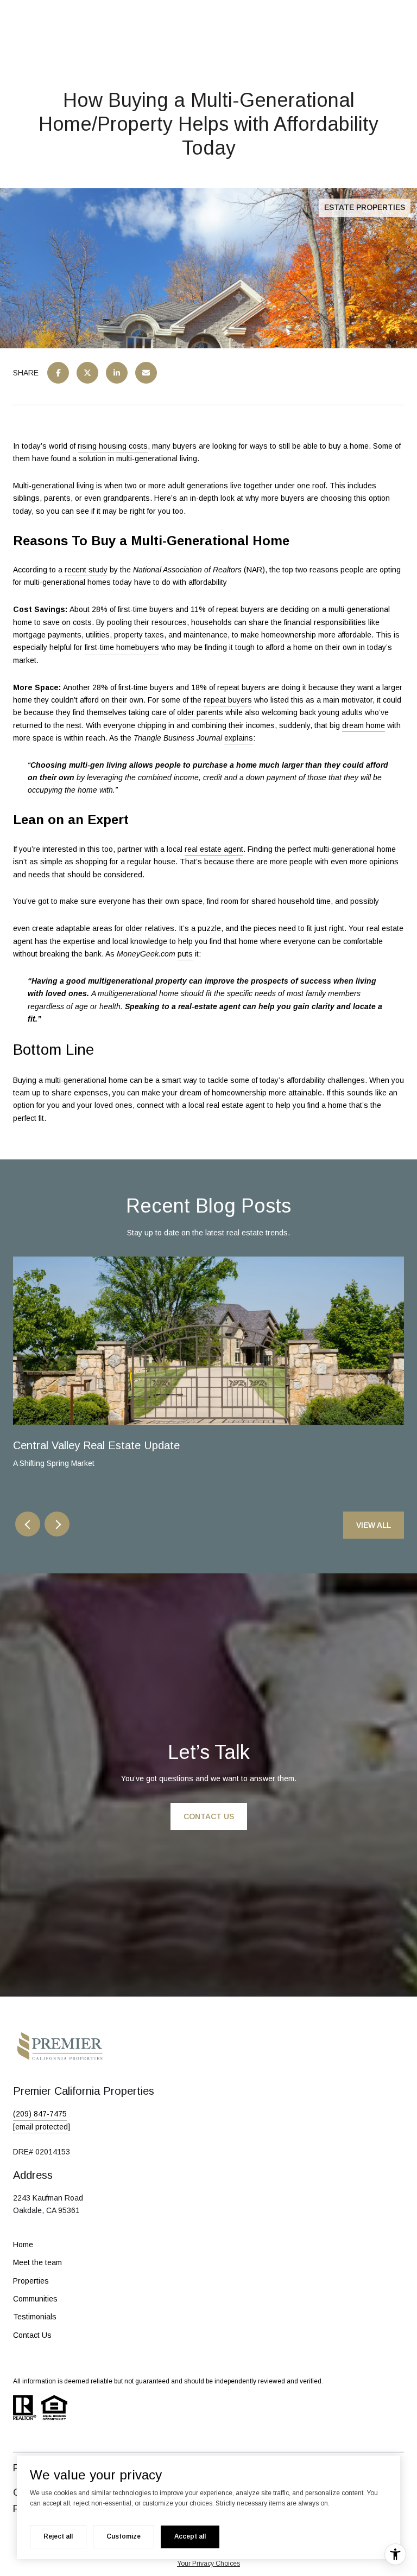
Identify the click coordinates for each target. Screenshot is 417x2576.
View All (374, 1525)
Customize (124, 2536)
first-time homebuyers (122, 647)
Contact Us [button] (209, 1816)
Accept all (190, 2536)
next (57, 1524)
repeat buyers (228, 700)
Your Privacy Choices (208, 2564)
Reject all (58, 2536)
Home (23, 2245)
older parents (200, 712)
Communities (35, 2299)
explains (239, 738)
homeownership (289, 635)
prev (28, 1524)
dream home (364, 725)
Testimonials (35, 2317)
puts (185, 954)
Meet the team (37, 2262)
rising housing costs (113, 446)
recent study (86, 570)
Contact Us (32, 2335)
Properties (31, 2281)
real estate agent (214, 849)
